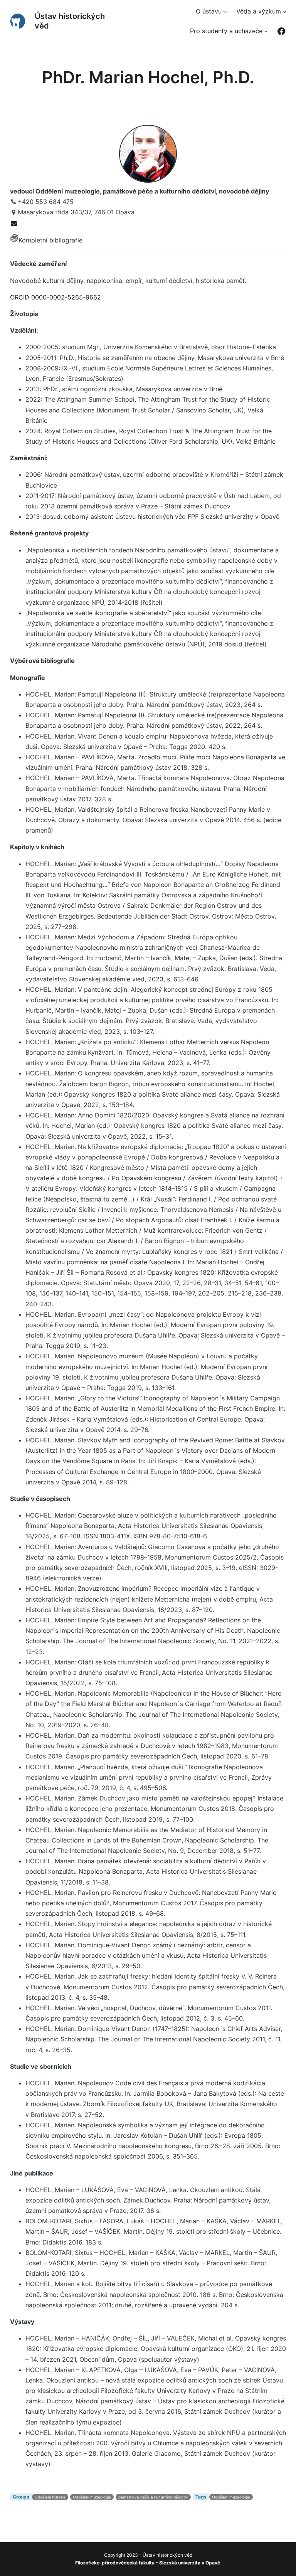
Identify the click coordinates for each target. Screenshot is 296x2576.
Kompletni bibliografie (50, 240)
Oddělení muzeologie (92, 2497)
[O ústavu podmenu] (225, 12)
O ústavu (209, 11)
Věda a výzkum (259, 11)
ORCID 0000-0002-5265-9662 (55, 297)
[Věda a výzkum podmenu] (284, 12)
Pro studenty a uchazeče (226, 31)
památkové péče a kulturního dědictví (153, 2497)
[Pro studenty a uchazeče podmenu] (266, 31)
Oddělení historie (50, 2497)
